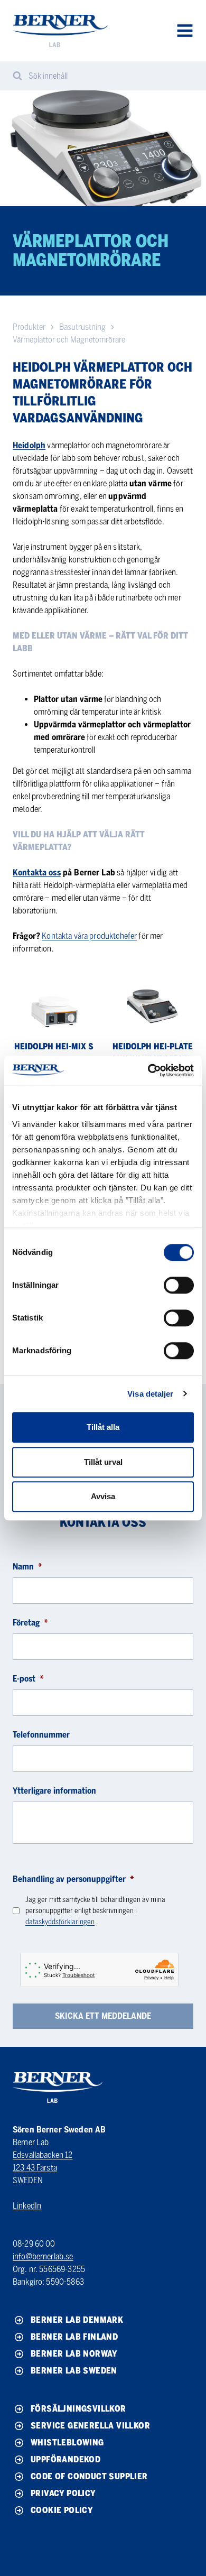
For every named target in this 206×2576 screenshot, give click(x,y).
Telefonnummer (41, 1735)
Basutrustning (82, 327)
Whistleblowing (67, 2443)
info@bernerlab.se (43, 2256)
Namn (27, 1567)
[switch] (179, 1285)
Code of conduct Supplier (89, 2476)
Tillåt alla (103, 1427)
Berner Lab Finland (74, 2337)
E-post (28, 1679)
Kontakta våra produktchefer (89, 936)
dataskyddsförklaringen (60, 1922)
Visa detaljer (150, 1394)
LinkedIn (27, 2206)
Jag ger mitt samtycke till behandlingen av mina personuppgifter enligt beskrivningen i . (95, 1911)
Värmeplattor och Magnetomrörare (69, 340)
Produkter (29, 327)
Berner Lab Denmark (77, 2320)
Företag (30, 1623)
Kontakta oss (37, 872)
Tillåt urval (103, 1462)
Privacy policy (63, 2493)
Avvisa (103, 1496)
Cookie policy (62, 2510)
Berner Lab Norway (74, 2354)
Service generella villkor (90, 2426)
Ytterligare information (54, 1791)
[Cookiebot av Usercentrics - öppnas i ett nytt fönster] (148, 1070)
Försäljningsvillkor (78, 2409)
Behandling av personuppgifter (73, 1879)
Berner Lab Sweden (74, 2371)
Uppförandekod (65, 2459)
